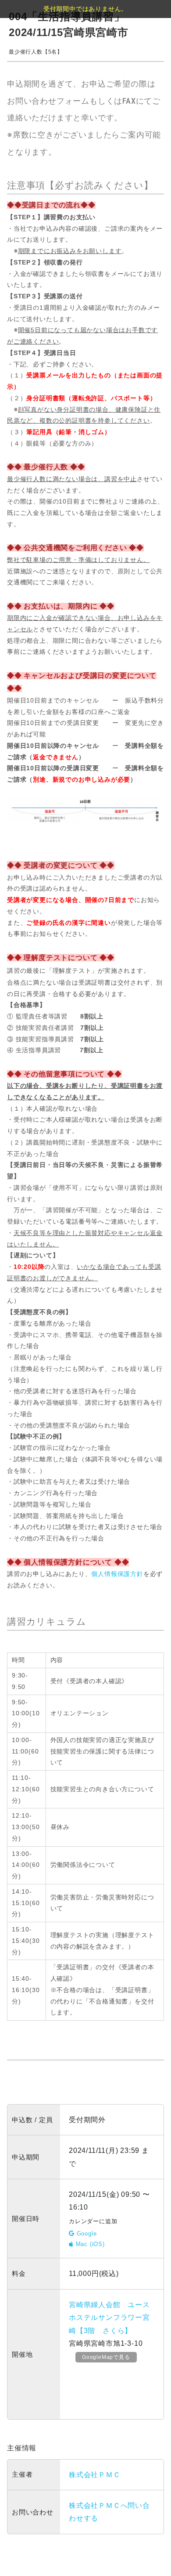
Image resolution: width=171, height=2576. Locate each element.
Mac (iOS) (89, 2244)
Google (86, 2234)
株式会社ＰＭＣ (95, 2475)
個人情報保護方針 (117, 1574)
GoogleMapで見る (106, 2357)
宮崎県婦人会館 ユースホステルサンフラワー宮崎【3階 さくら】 (109, 2318)
